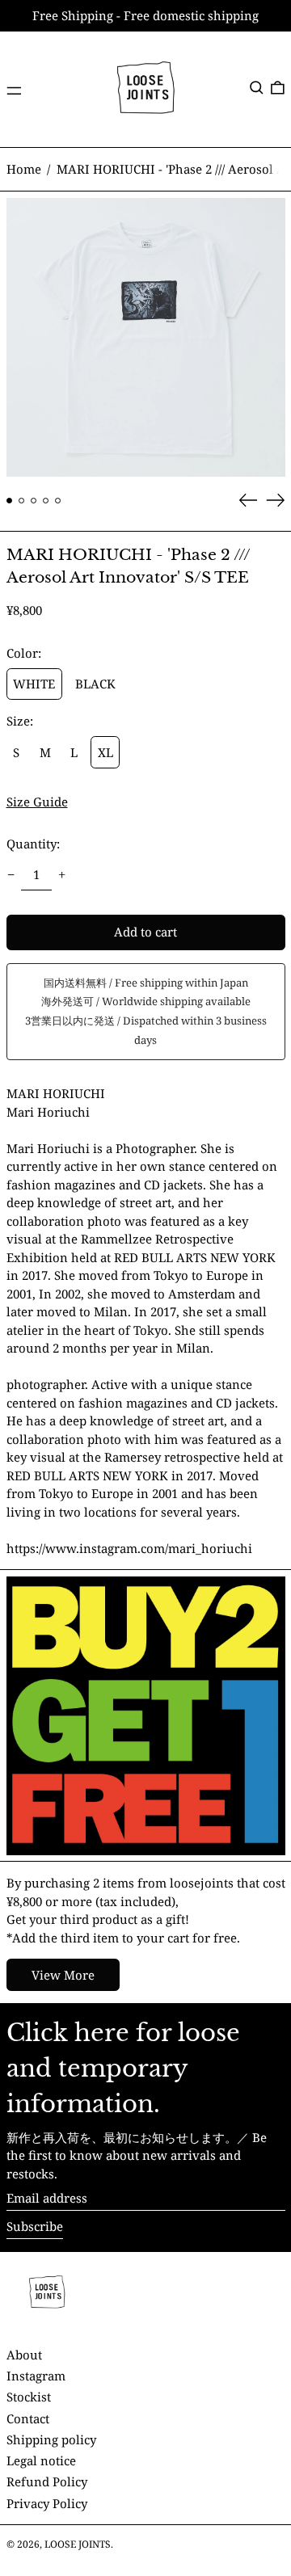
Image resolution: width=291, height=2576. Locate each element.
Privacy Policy (47, 2503)
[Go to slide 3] (34, 501)
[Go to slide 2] (22, 501)
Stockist (29, 2397)
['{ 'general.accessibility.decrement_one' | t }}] (11, 874)
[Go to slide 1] (10, 501)
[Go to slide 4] (46, 501)
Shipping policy (51, 2439)
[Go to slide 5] (58, 501)
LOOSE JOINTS (78, 2544)
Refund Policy (47, 2481)
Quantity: (33, 844)
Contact (28, 2418)
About (24, 2355)
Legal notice (41, 2460)
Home (24, 169)
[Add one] (62, 874)
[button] (257, 88)
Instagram (36, 2376)
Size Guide (37, 802)
